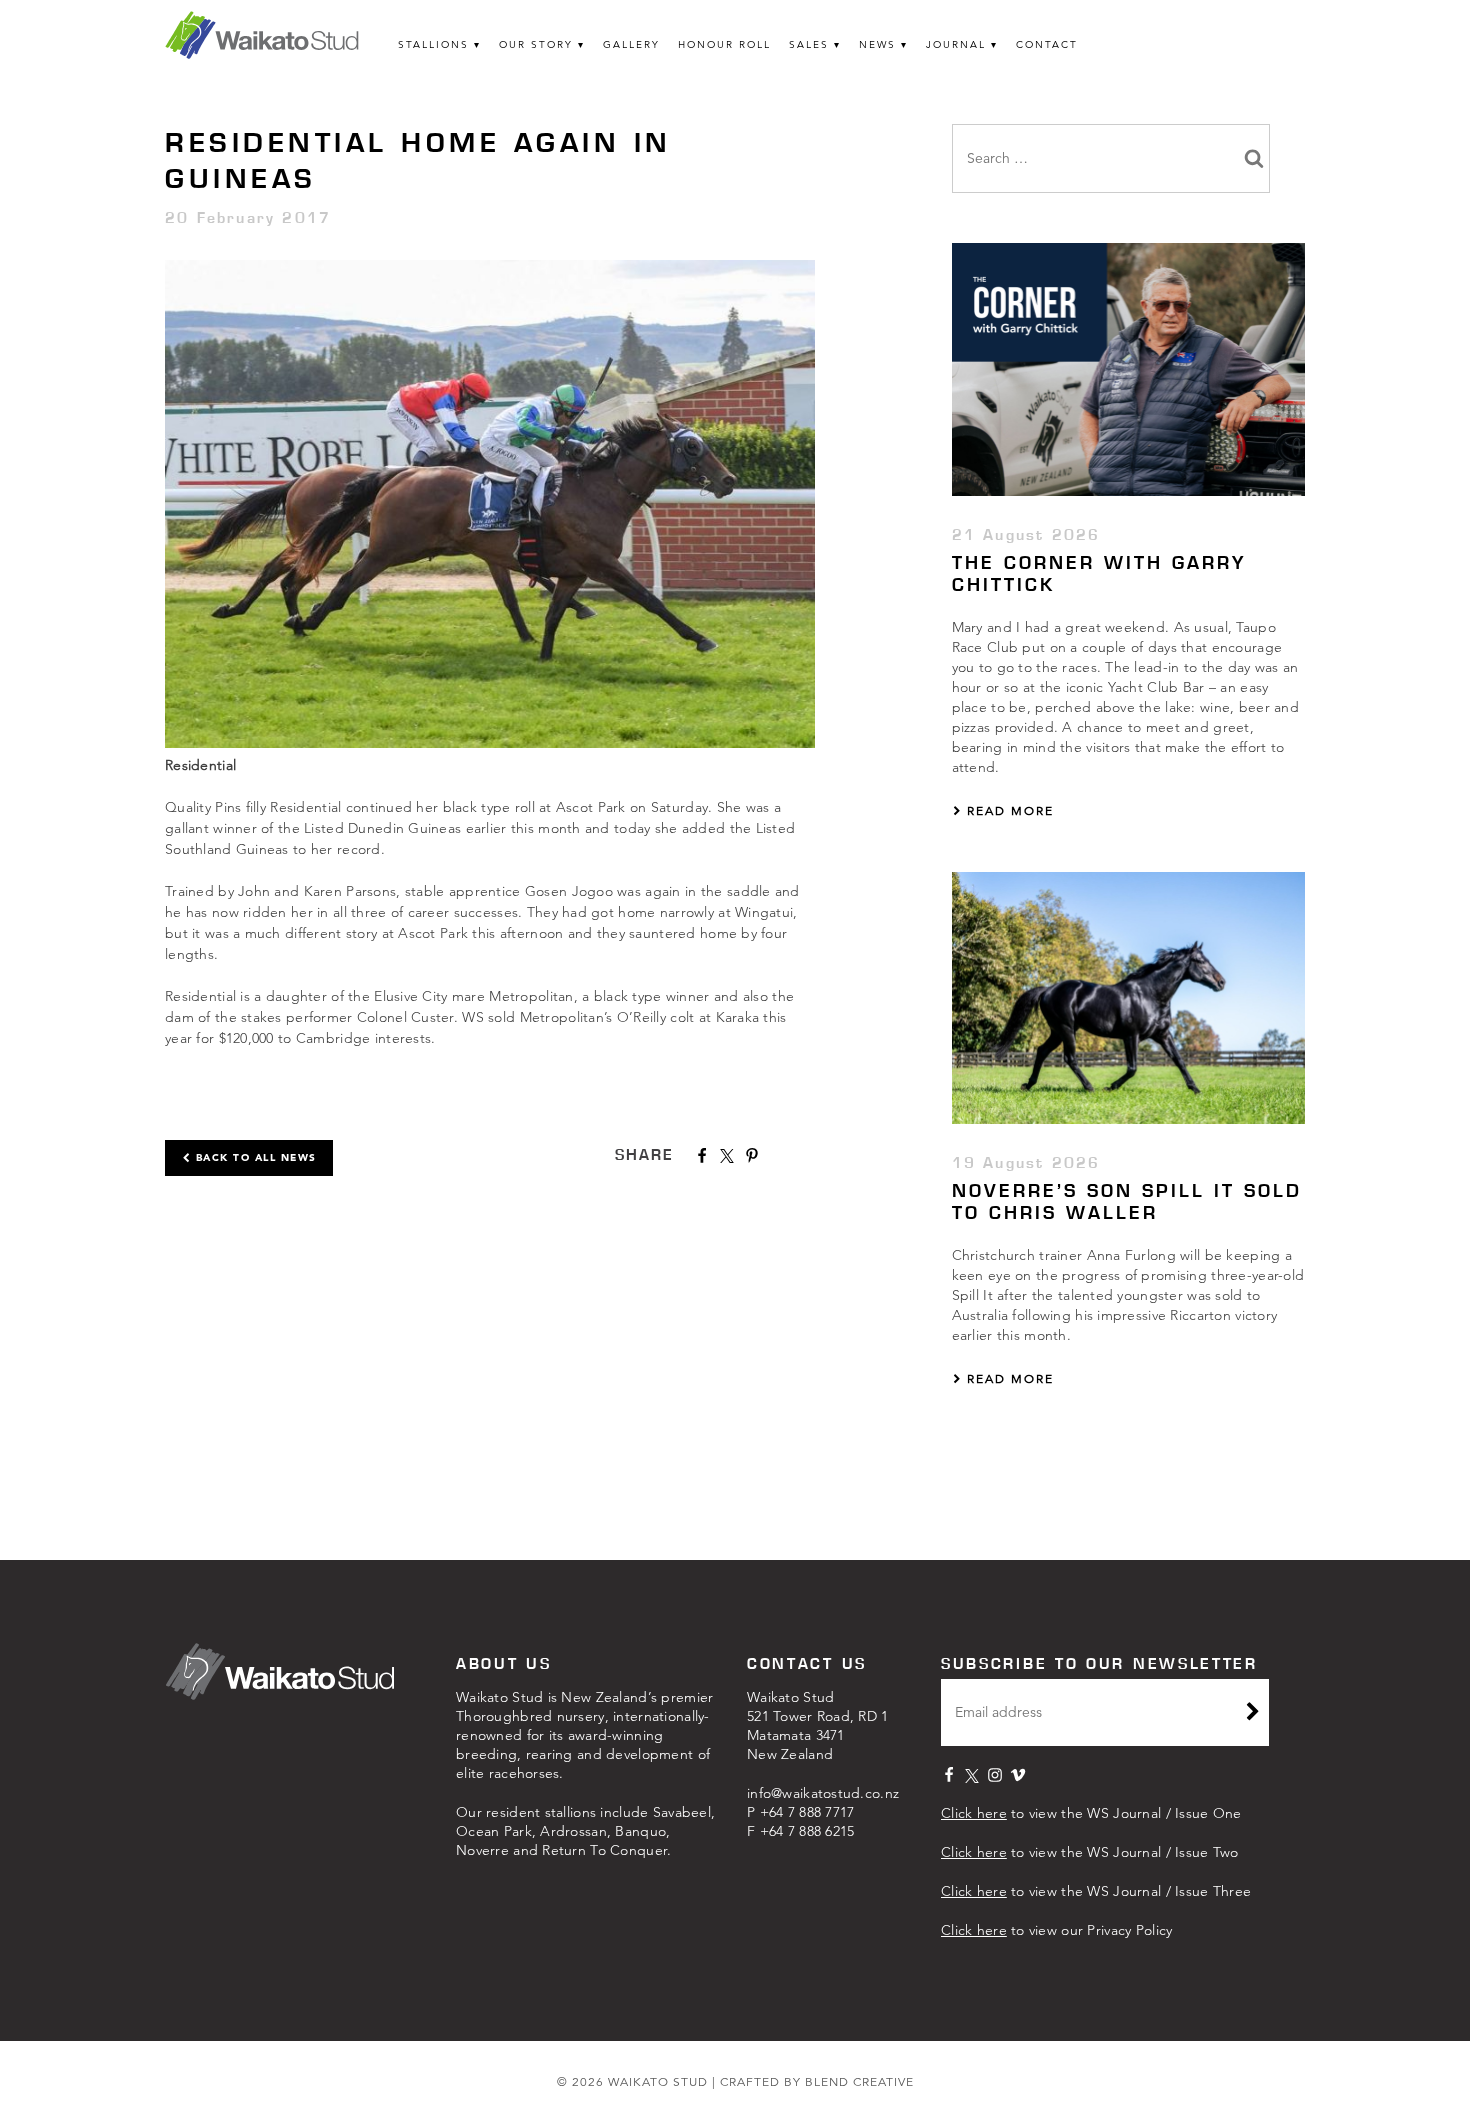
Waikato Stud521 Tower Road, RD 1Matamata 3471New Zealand (818, 1725)
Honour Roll (724, 44)
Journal (956, 44)
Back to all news (254, 1157)
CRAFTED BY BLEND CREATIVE (817, 2081)
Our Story (536, 44)
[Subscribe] (1253, 1714)
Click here (974, 1813)
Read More (1008, 810)
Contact (1047, 44)
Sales (809, 44)
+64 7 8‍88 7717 (807, 1812)
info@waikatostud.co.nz (823, 1793)
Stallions (433, 44)
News (877, 44)
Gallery (631, 44)
